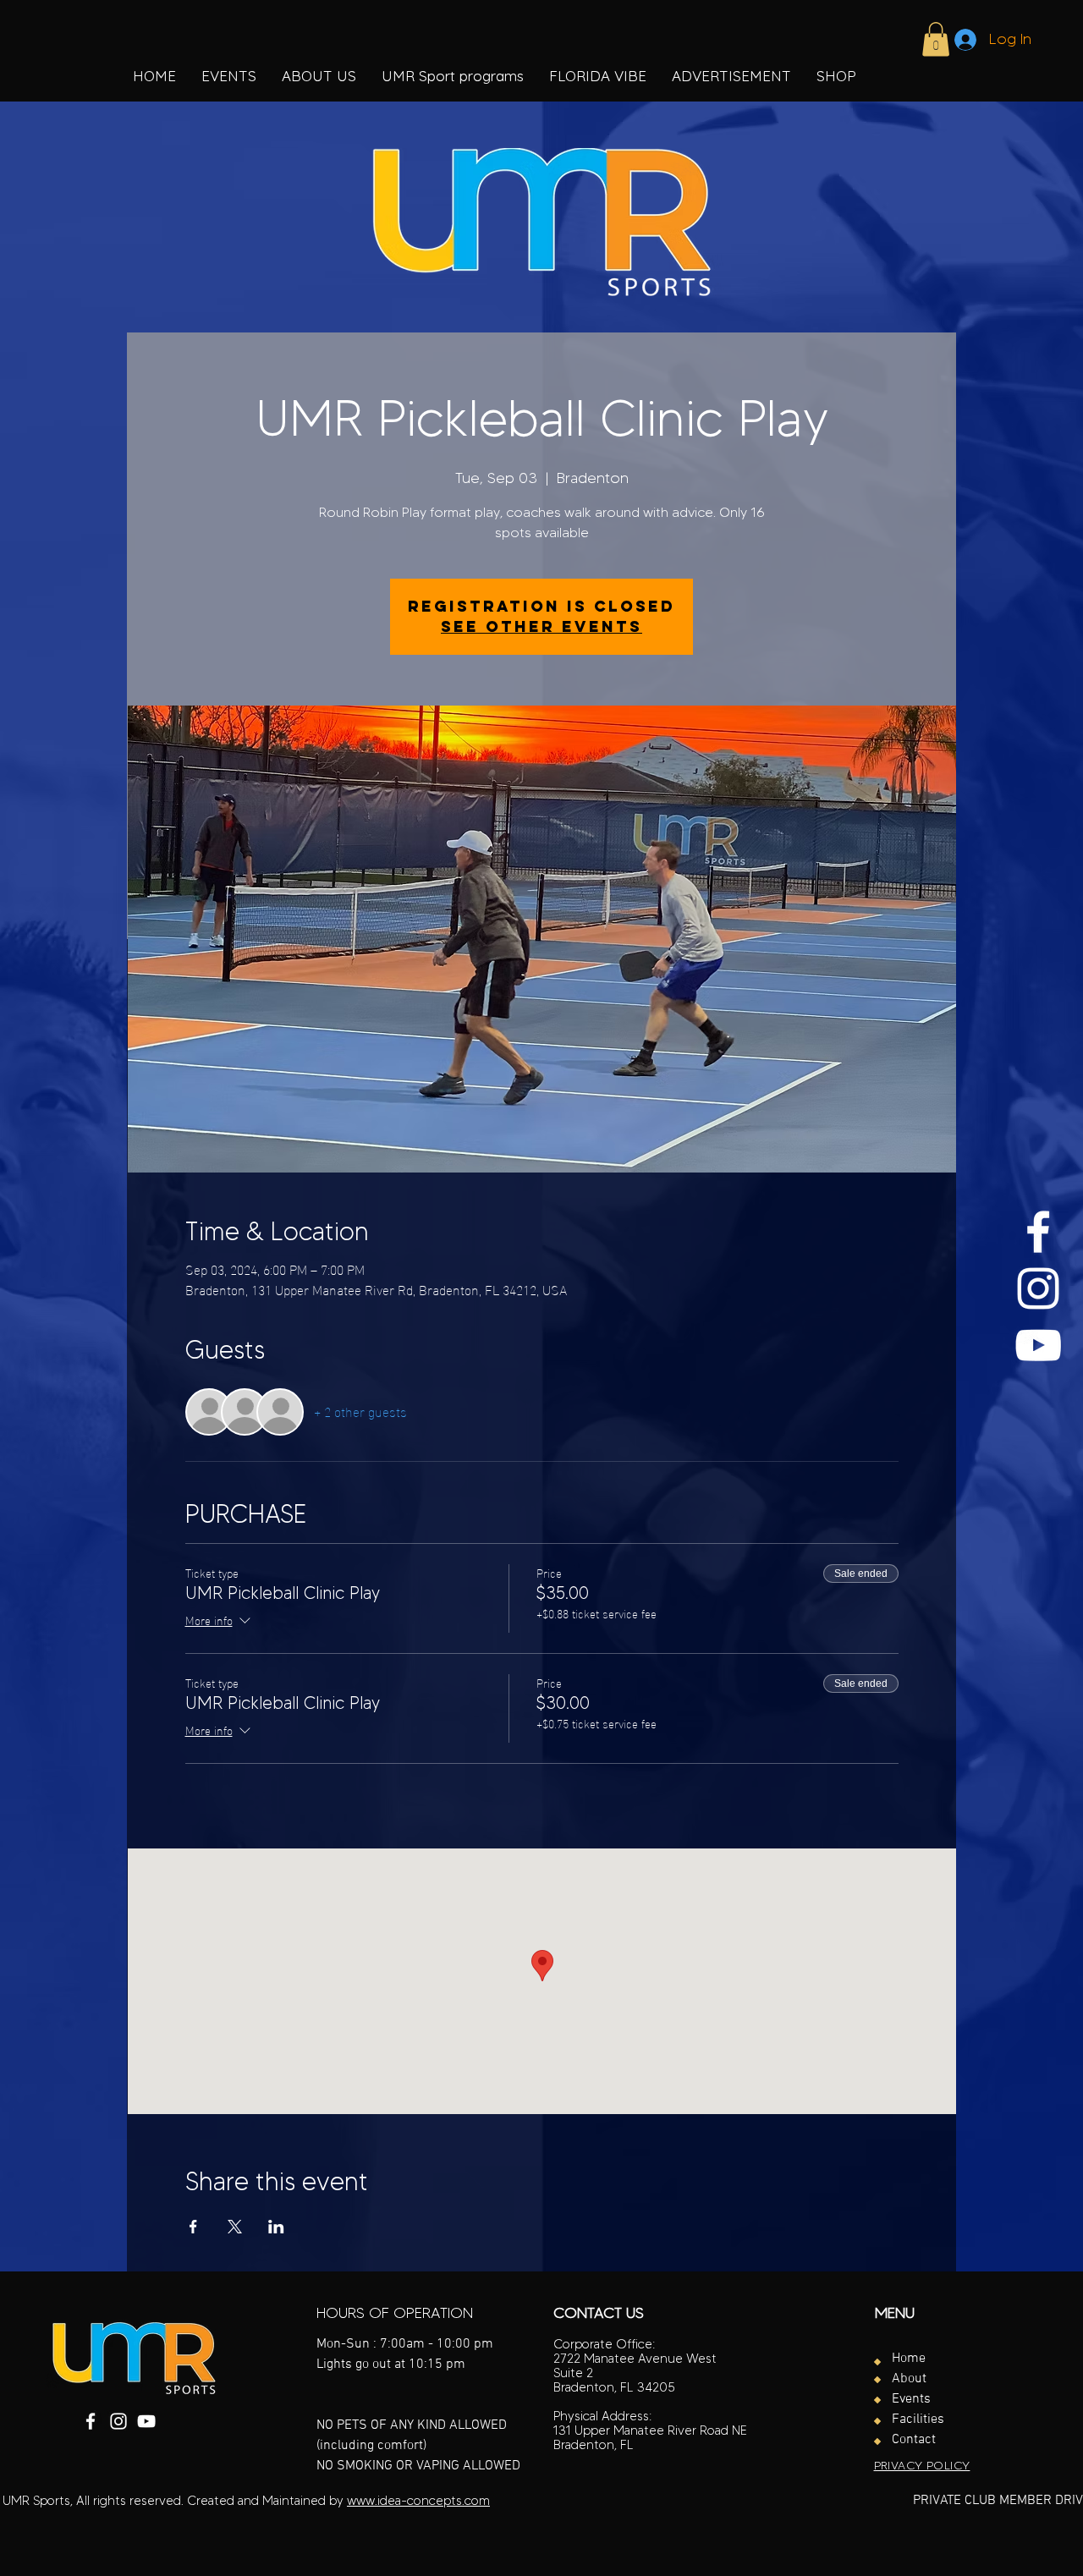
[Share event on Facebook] (193, 2227)
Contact (914, 2440)
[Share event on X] (235, 2227)
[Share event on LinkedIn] (276, 2227)
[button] (453, 76)
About (909, 2379)
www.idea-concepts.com (418, 2501)
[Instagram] (1038, 1288)
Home (909, 2359)
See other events (541, 626)
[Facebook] (1038, 1232)
